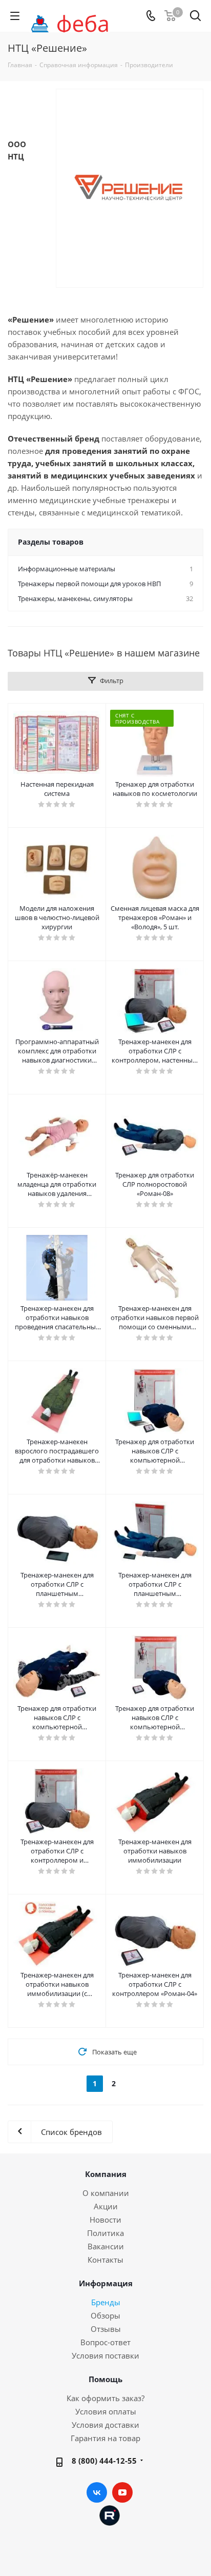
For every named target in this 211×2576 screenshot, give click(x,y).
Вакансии (106, 2246)
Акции (106, 2206)
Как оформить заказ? (105, 2398)
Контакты (105, 2260)
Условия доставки (105, 2425)
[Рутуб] (110, 2514)
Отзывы (106, 2329)
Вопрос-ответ (105, 2342)
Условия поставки (105, 2355)
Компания (106, 2174)
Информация (106, 2283)
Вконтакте (97, 2492)
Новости (105, 2220)
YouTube (122, 2492)
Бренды (106, 2302)
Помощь (105, 2379)
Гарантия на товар (105, 2438)
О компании (106, 2193)
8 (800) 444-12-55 (104, 2461)
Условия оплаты (106, 2411)
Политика (105, 2233)
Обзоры (105, 2315)
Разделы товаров (51, 542)
